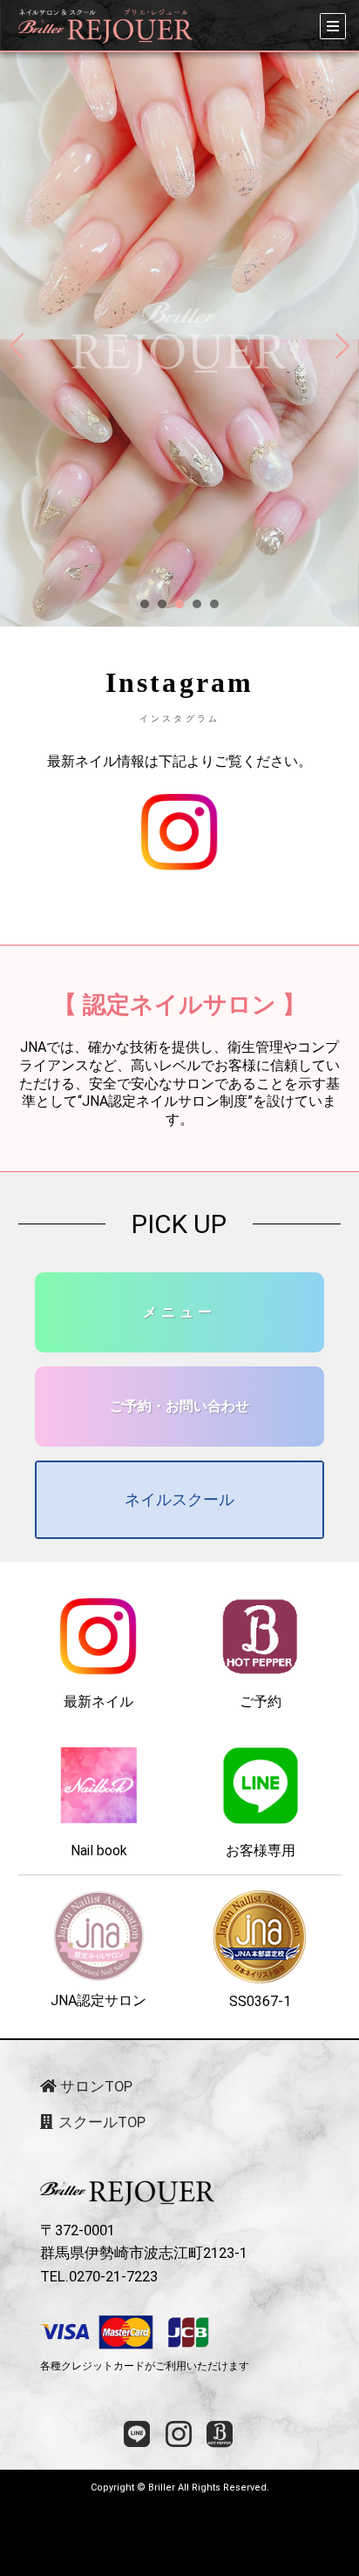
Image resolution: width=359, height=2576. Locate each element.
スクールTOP (100, 2122)
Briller (162, 2488)
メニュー (179, 1312)
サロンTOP (95, 2087)
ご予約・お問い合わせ (179, 1406)
